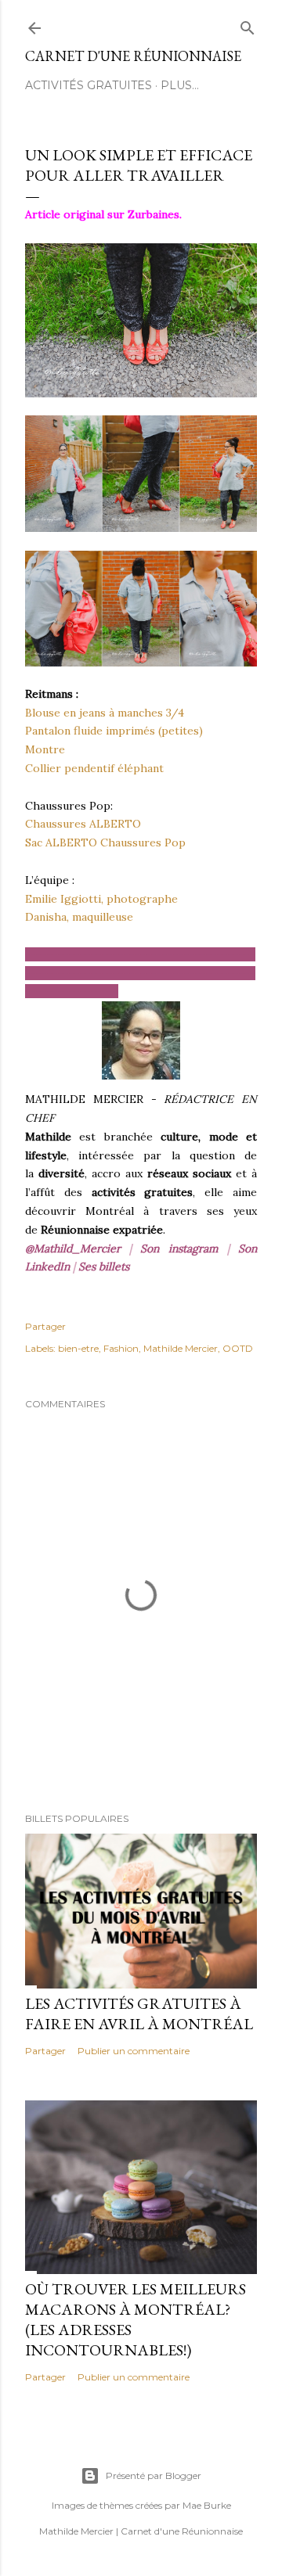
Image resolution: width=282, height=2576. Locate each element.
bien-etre (78, 1348)
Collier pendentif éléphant (94, 768)
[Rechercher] (248, 25)
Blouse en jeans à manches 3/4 (105, 713)
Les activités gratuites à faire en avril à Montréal (139, 2014)
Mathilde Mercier (181, 1348)
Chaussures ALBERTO (83, 824)
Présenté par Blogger (154, 2475)
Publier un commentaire (134, 2051)
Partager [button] (45, 1326)
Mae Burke (207, 2505)
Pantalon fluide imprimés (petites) (114, 731)
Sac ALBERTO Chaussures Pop (105, 842)
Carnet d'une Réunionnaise (133, 56)
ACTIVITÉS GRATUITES (89, 85)
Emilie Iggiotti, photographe (101, 899)
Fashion (121, 1348)
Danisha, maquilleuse (79, 917)
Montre (45, 749)
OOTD (238, 1348)
